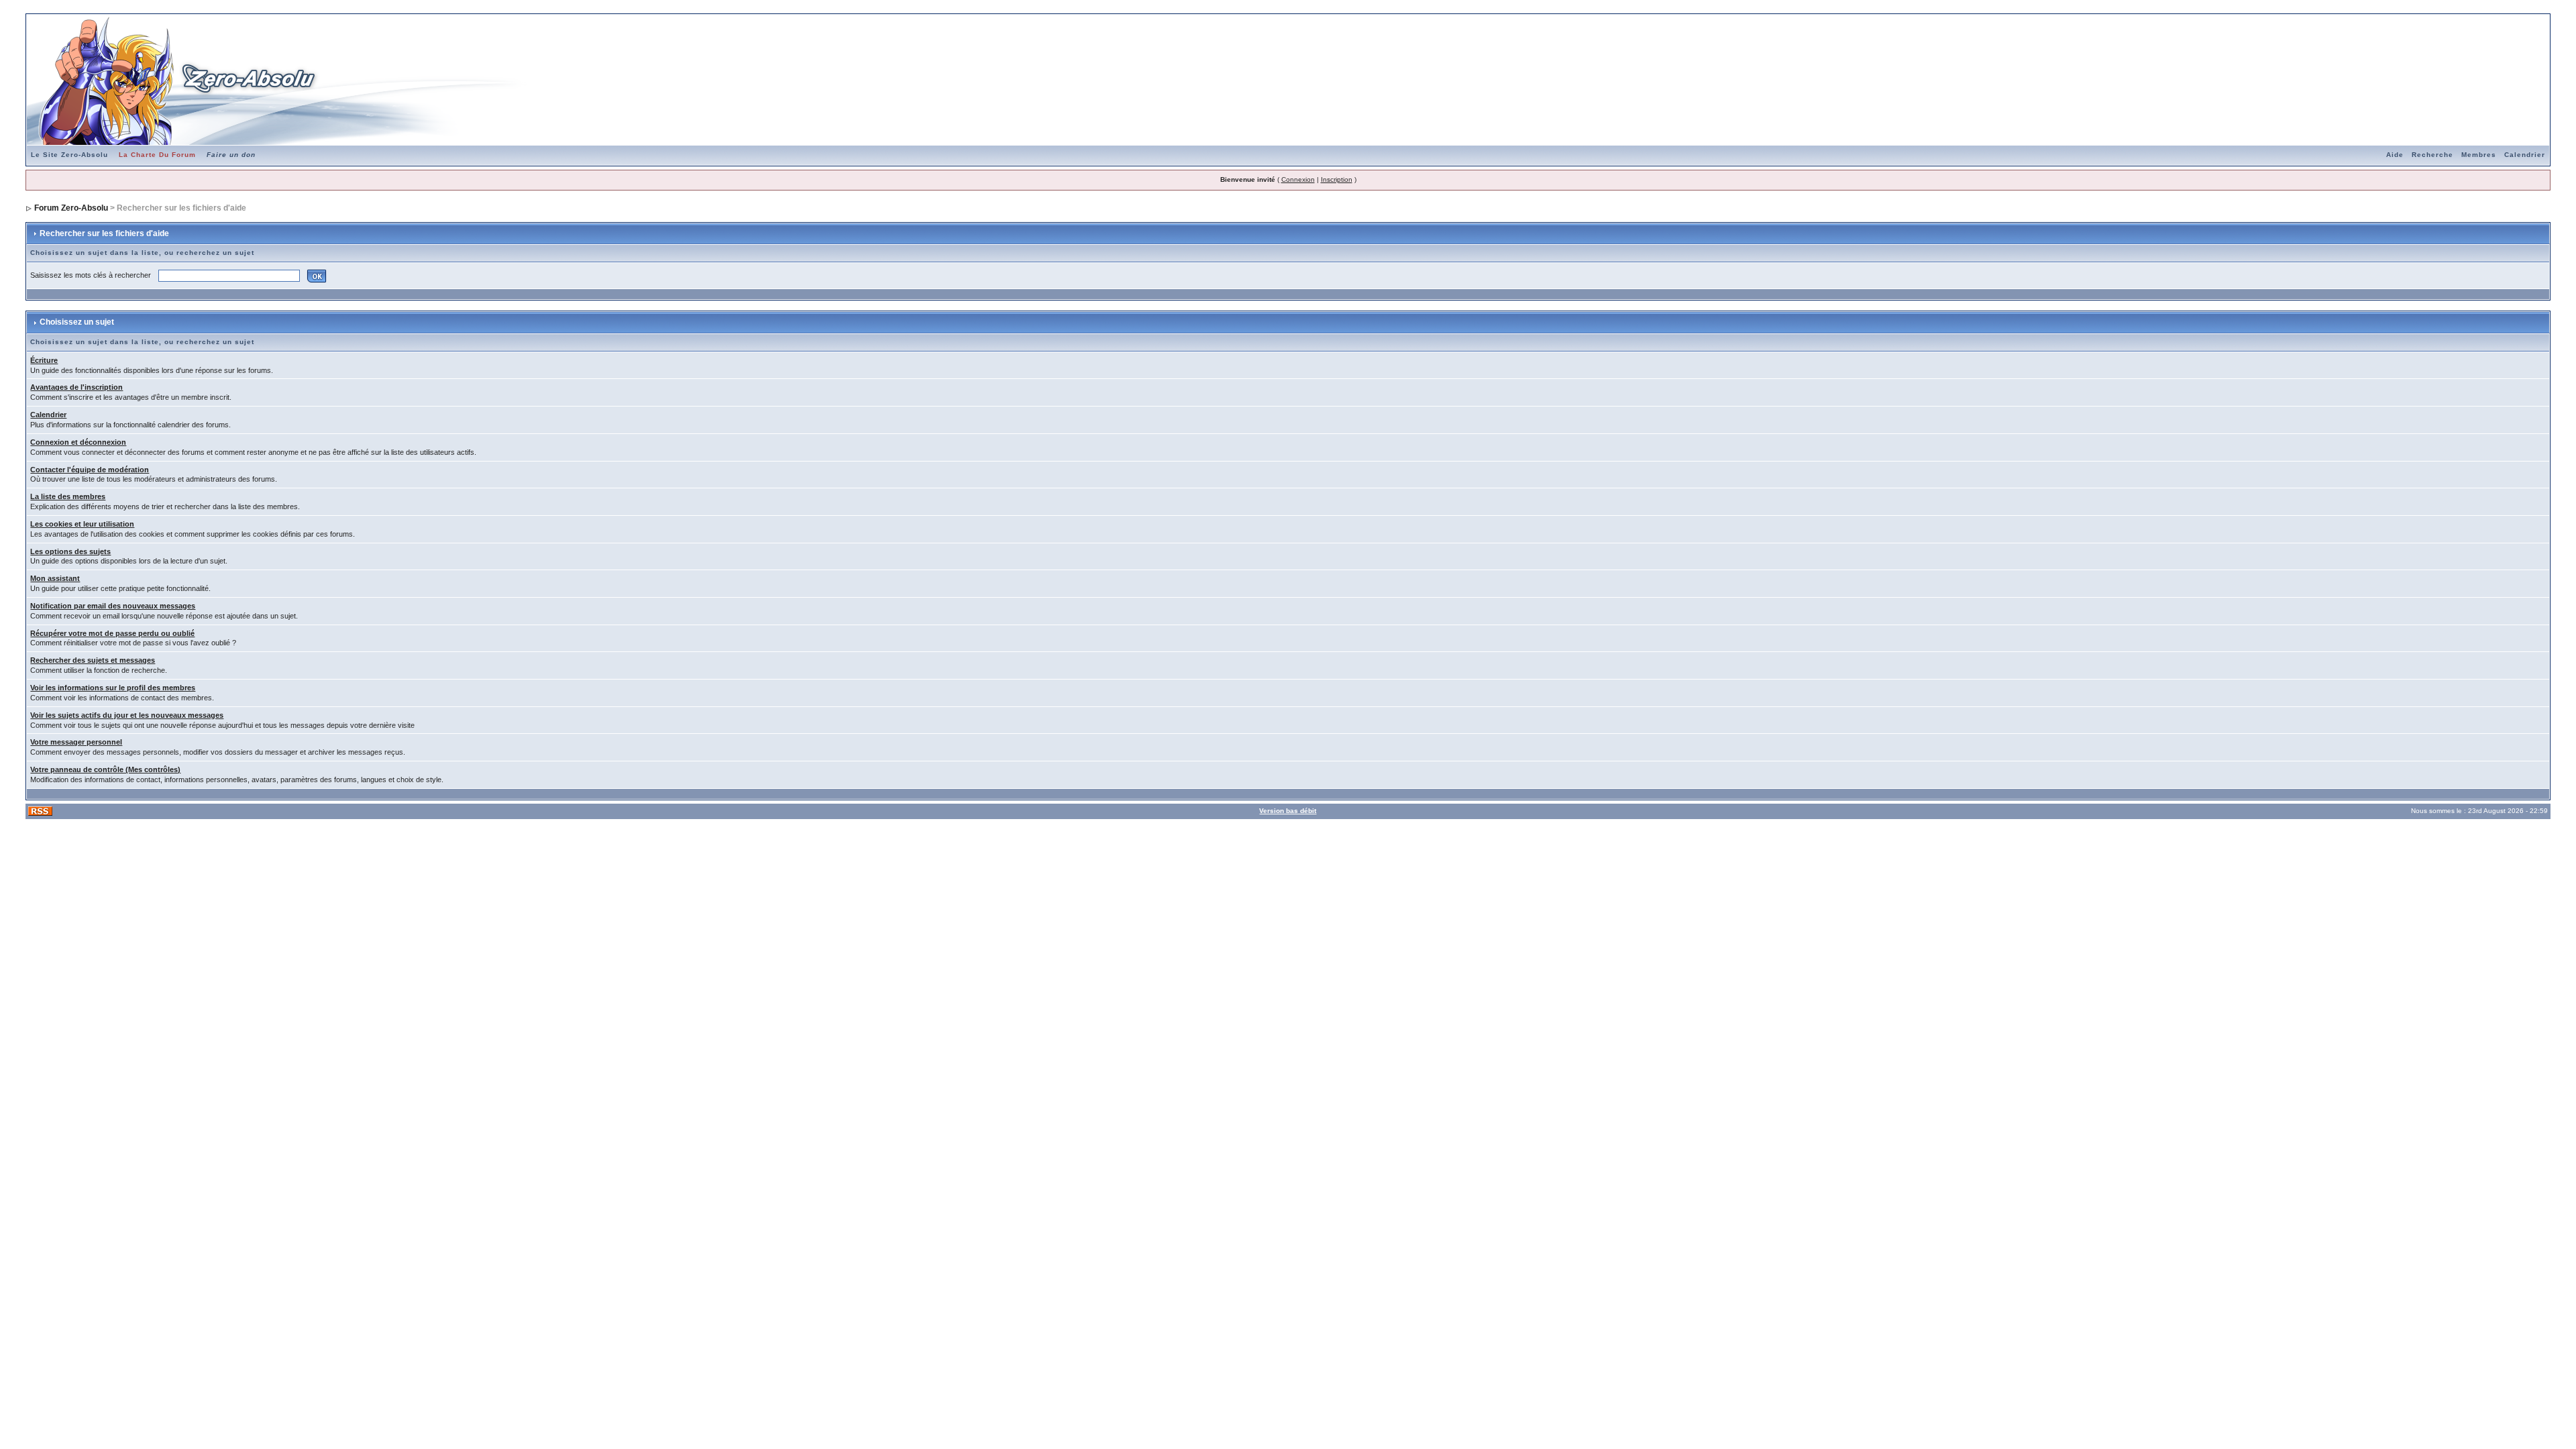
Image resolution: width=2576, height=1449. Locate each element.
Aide (2395, 155)
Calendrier (2525, 155)
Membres (2479, 155)
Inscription (1337, 179)
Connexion (1298, 179)
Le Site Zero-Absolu (69, 155)
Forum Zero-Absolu (71, 208)
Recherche (2432, 155)
